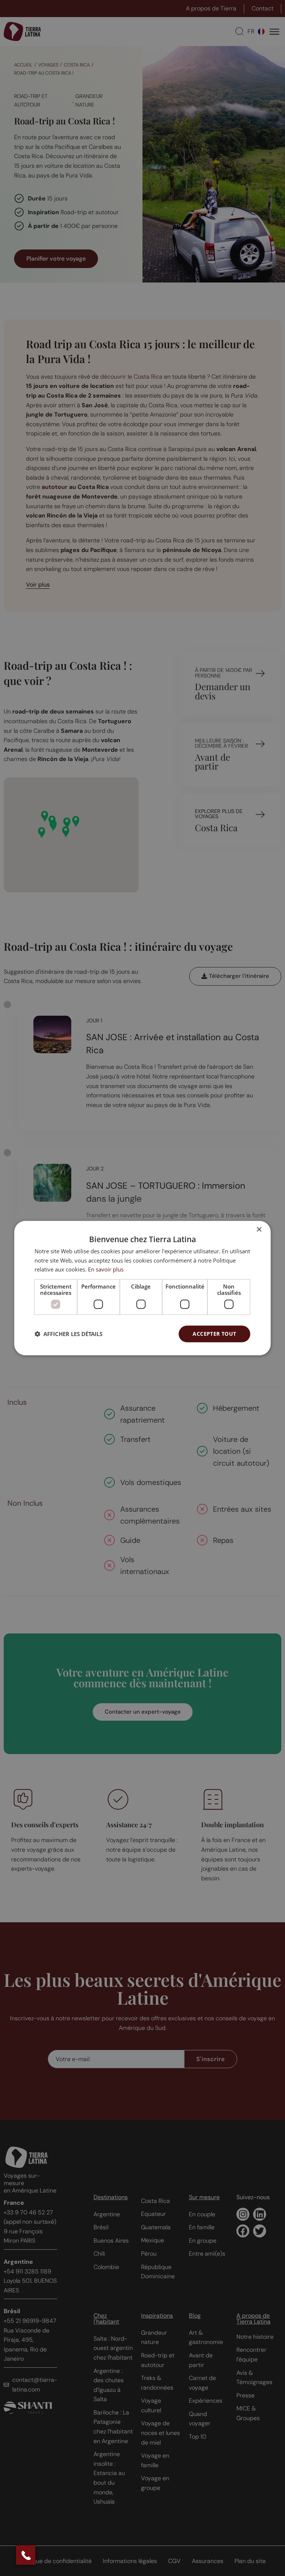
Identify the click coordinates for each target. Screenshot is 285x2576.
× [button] (259, 1229)
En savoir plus (106, 1269)
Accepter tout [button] (214, 1334)
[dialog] (142, 1288)
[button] (68, 1334)
